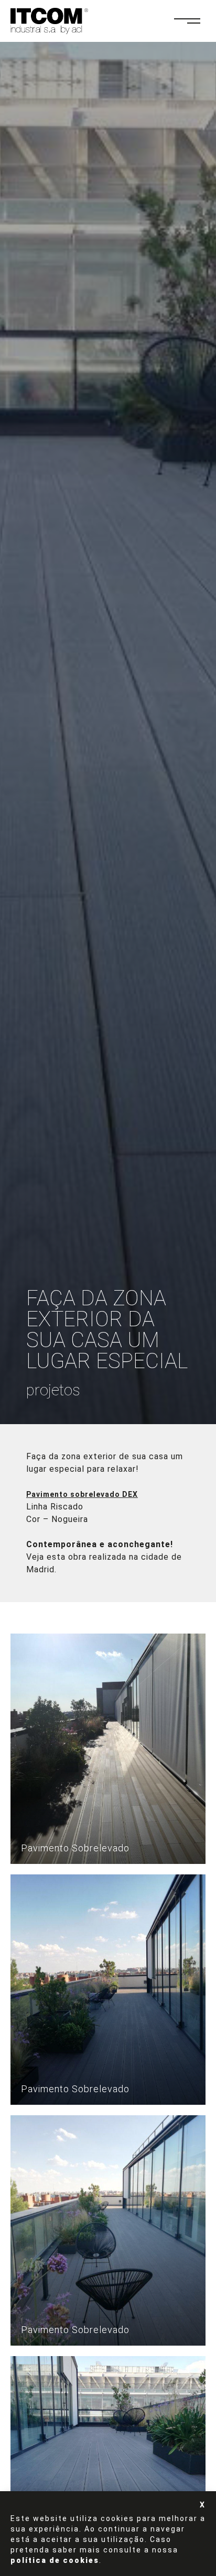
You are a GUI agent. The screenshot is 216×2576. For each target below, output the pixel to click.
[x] (203, 2505)
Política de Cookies (55, 2560)
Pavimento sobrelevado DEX (82, 1494)
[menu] (192, 21)
